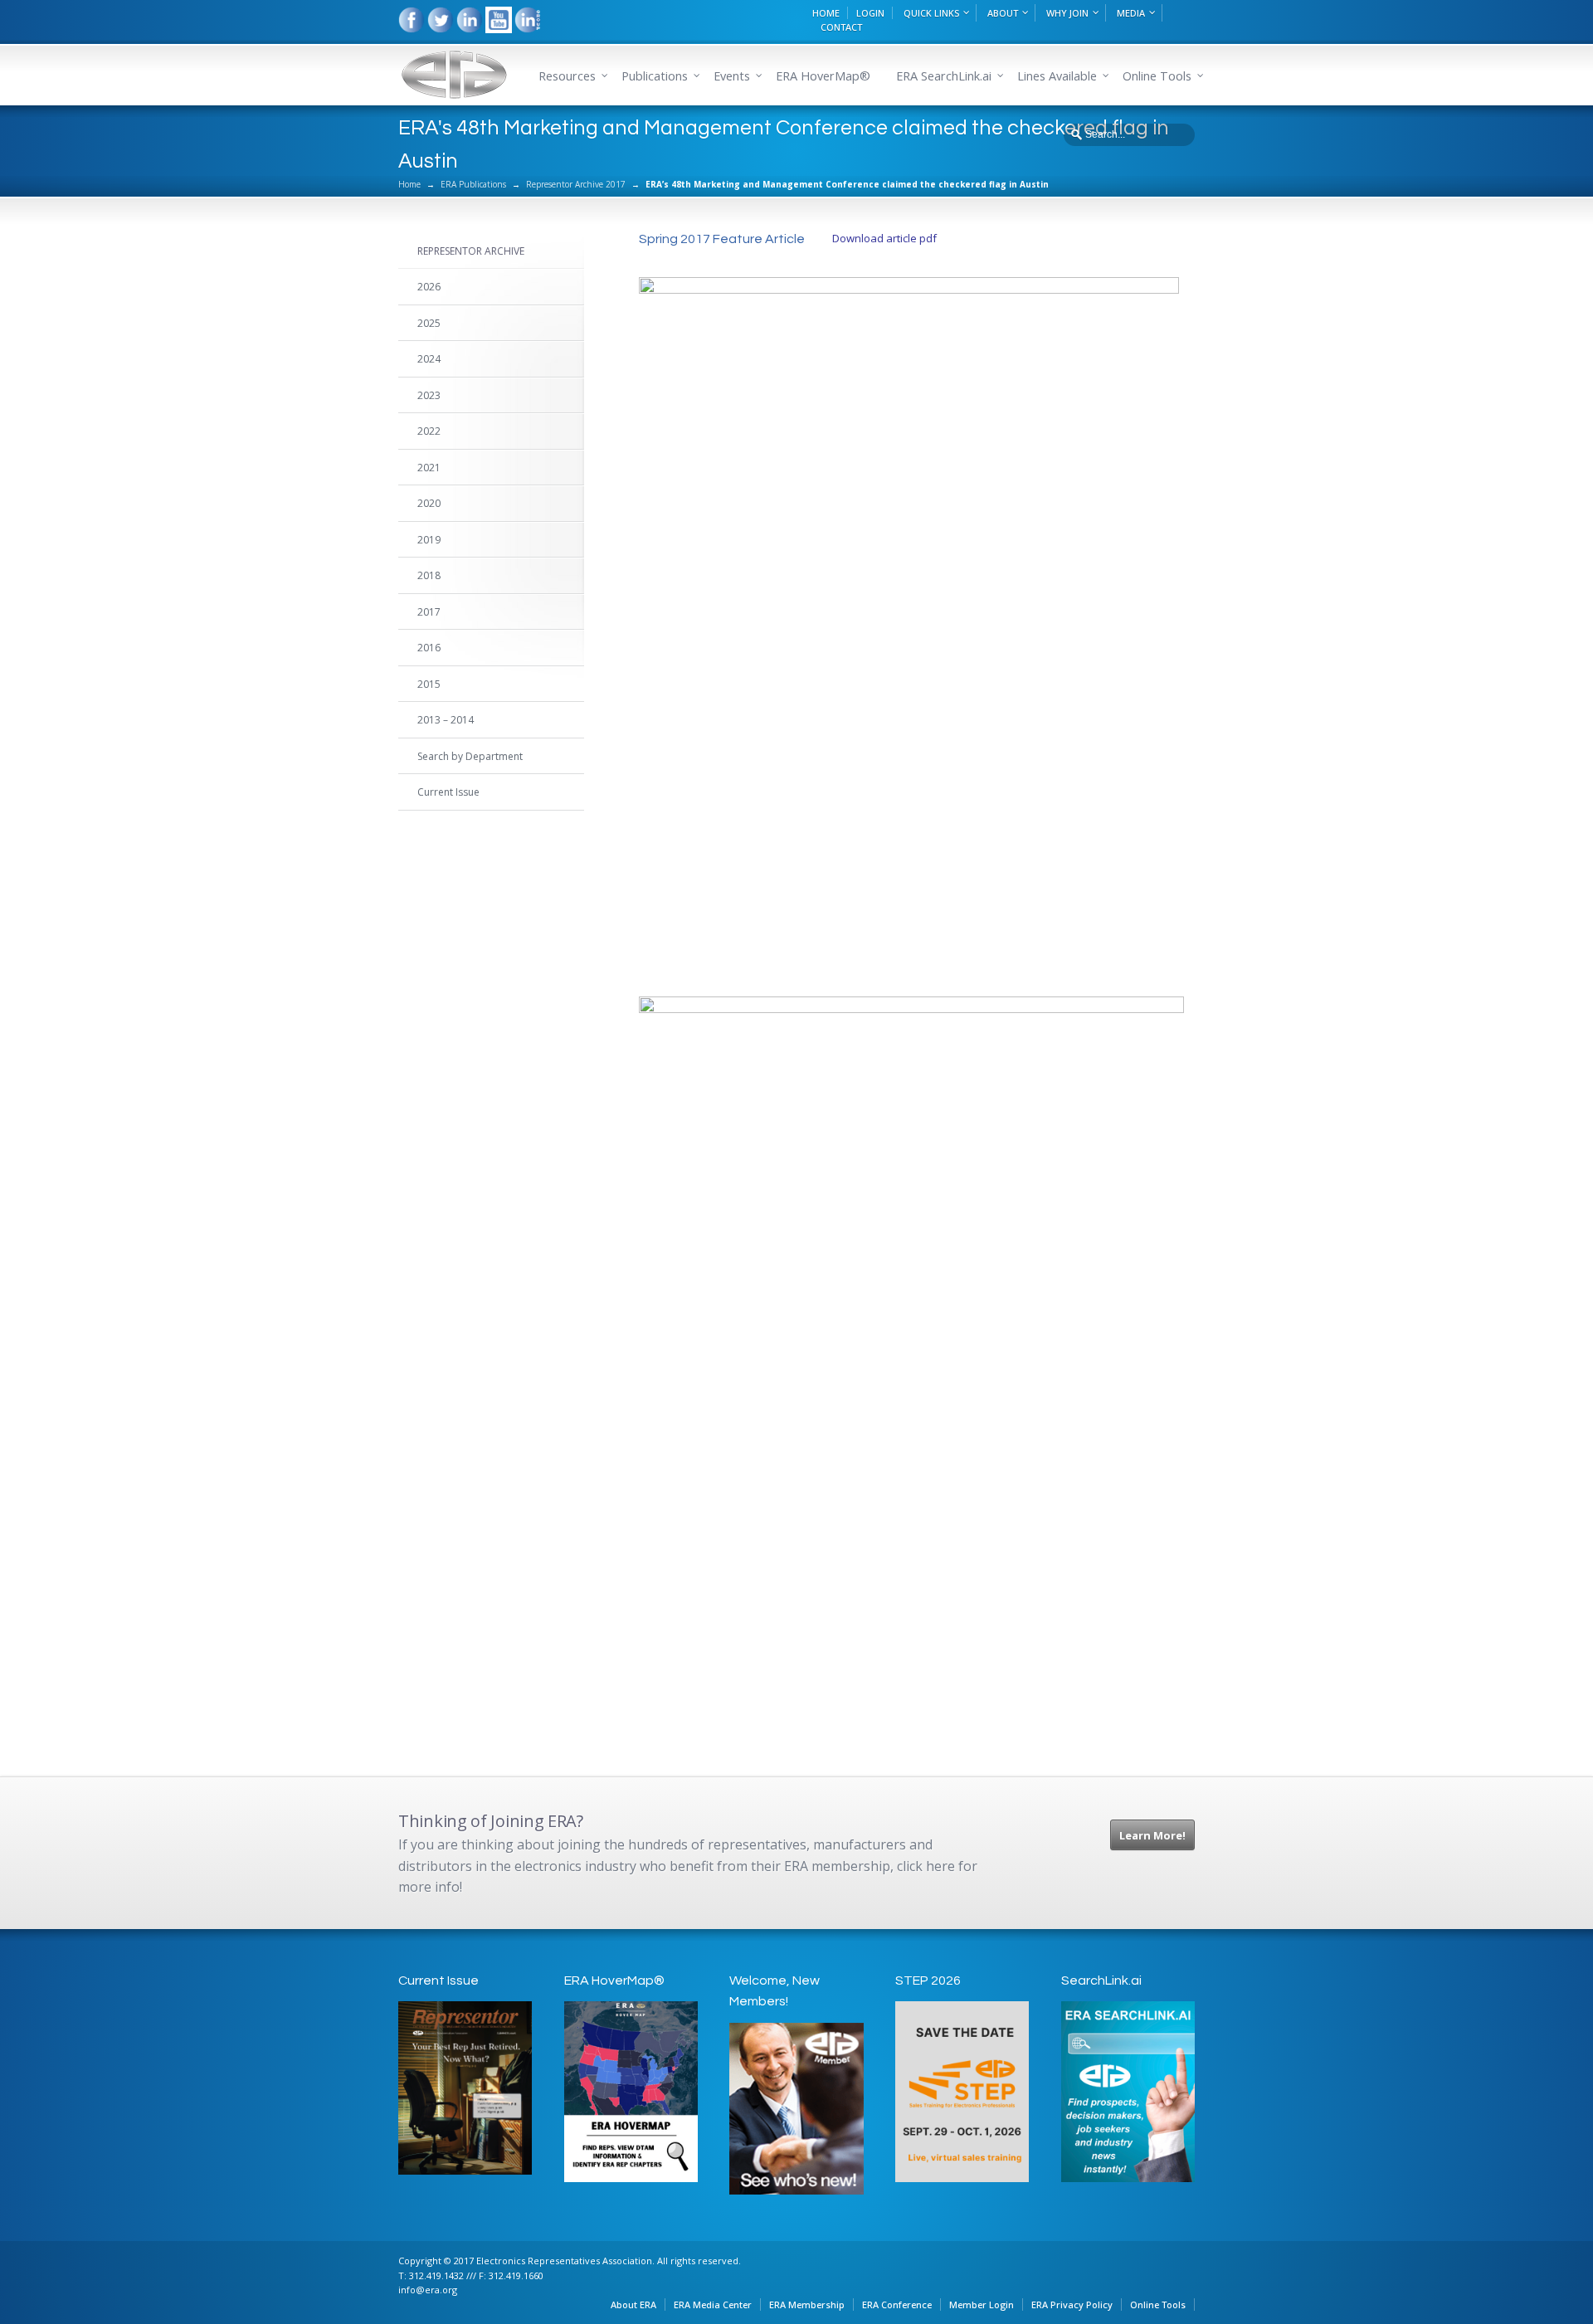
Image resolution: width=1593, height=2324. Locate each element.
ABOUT (1003, 13)
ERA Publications (473, 184)
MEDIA (1131, 13)
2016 (429, 648)
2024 (429, 359)
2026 (429, 287)
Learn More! (1152, 1835)
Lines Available (1057, 76)
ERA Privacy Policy (1072, 2305)
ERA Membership (807, 2305)
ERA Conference (897, 2305)
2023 (429, 395)
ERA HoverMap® (823, 76)
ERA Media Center (713, 2305)
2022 (429, 431)
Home (409, 184)
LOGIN (870, 13)
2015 (429, 684)
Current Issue (448, 792)
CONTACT (841, 27)
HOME (826, 13)
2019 (429, 540)
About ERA (633, 2305)
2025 (429, 323)
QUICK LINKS (931, 13)
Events (732, 76)
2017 (429, 612)
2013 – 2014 (446, 720)
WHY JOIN (1067, 13)
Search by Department (470, 756)
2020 (429, 503)
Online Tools (1158, 2305)
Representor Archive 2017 (576, 184)
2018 (429, 575)
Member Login (982, 2305)
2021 (429, 468)
